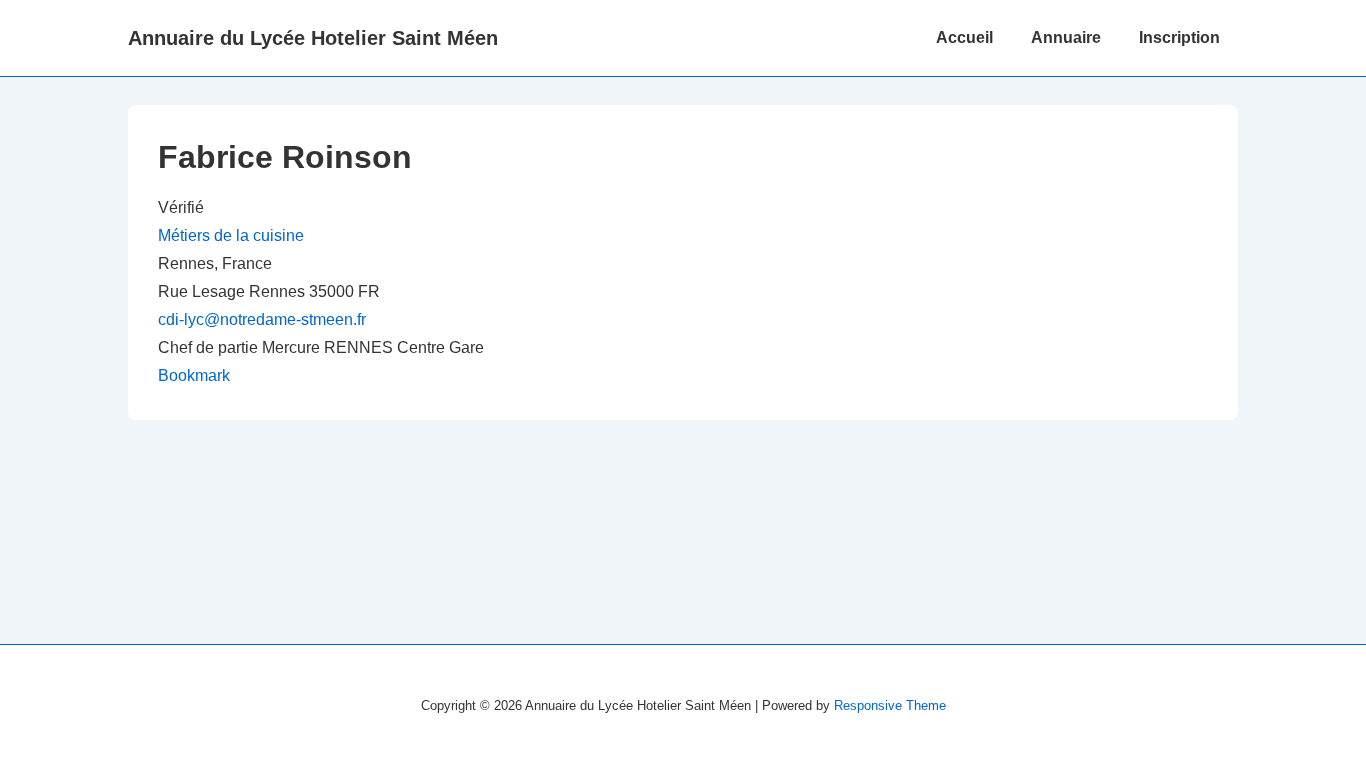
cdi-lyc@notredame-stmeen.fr (262, 319)
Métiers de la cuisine (231, 235)
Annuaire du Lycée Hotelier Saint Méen (313, 38)
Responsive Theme (890, 705)
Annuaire (1066, 37)
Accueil (964, 37)
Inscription (1179, 37)
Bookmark (194, 375)
